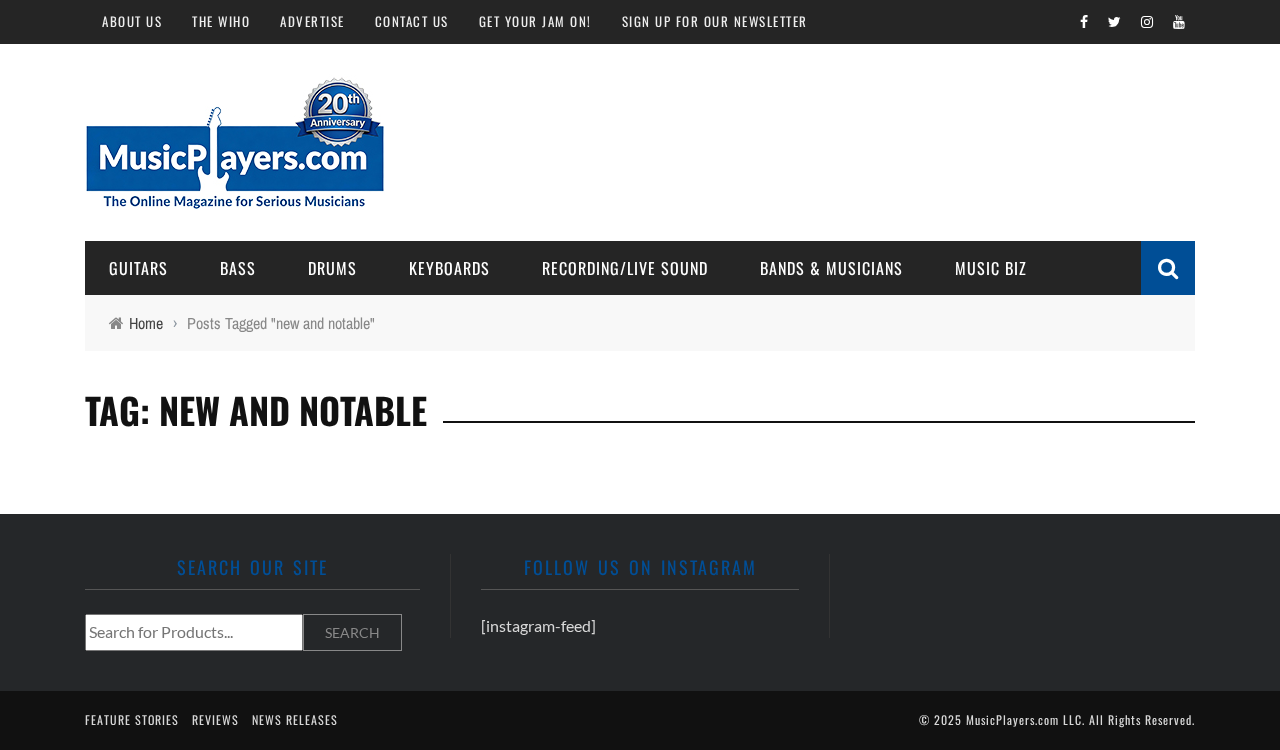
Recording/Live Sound (625, 268)
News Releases (295, 719)
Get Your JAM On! (535, 21)
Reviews (215, 719)
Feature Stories (132, 719)
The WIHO (221, 21)
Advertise (312, 21)
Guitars (138, 268)
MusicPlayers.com (1012, 719)
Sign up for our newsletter (715, 21)
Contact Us (412, 21)
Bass (238, 268)
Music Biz (991, 268)
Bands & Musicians (831, 268)
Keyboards (449, 268)
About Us (132, 21)
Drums (332, 268)
